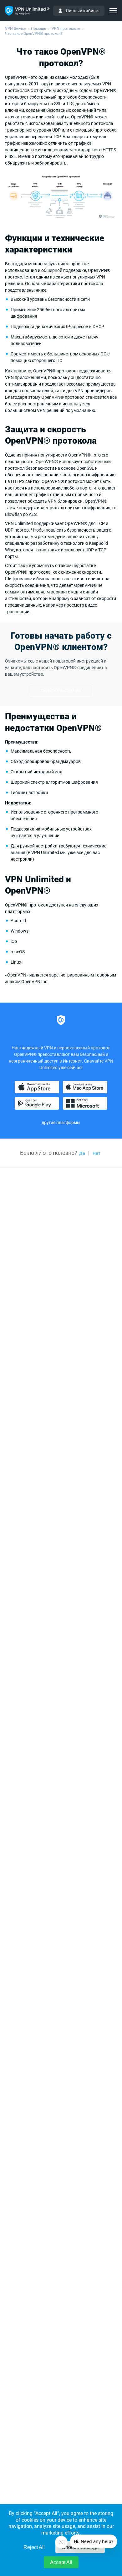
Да (82, 1153)
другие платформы (61, 1123)
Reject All (34, 2547)
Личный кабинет (83, 11)
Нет (97, 1153)
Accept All (61, 2562)
